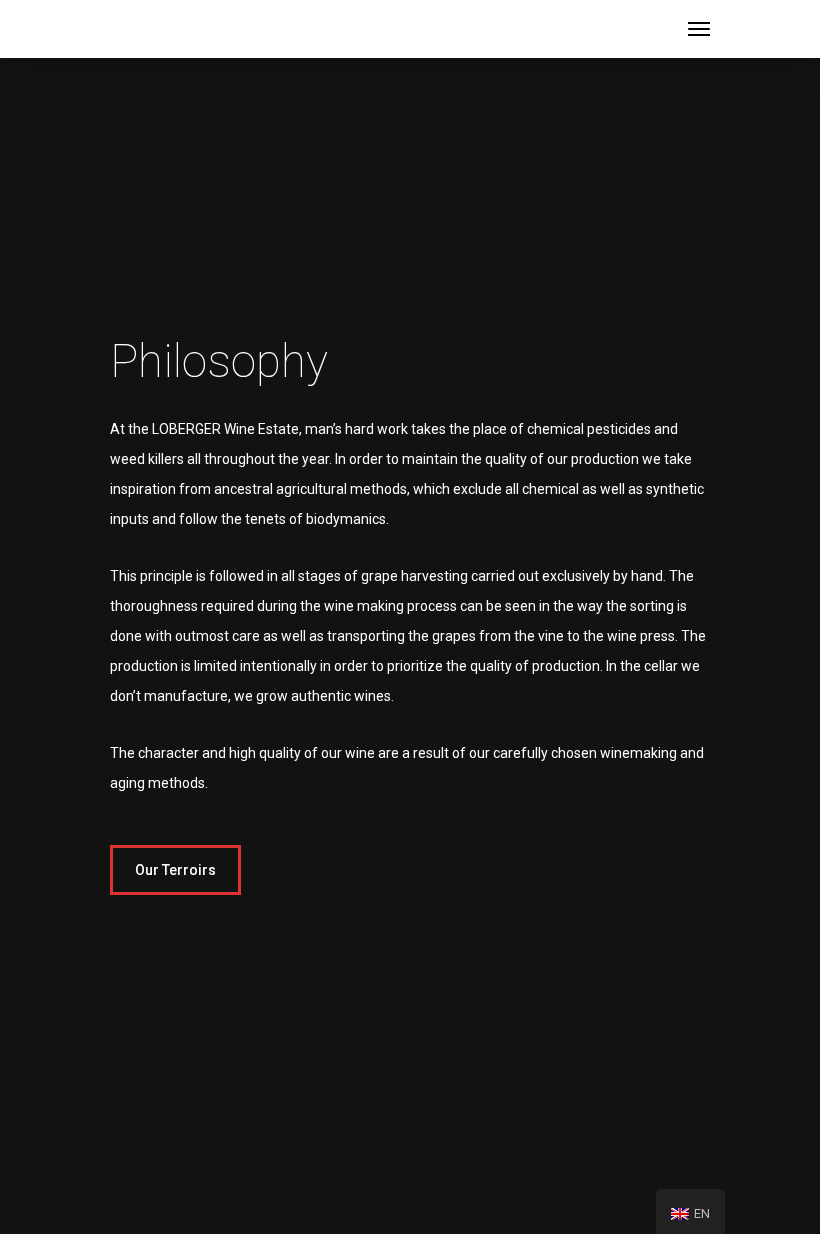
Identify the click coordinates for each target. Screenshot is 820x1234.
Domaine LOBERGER (204, 28)
